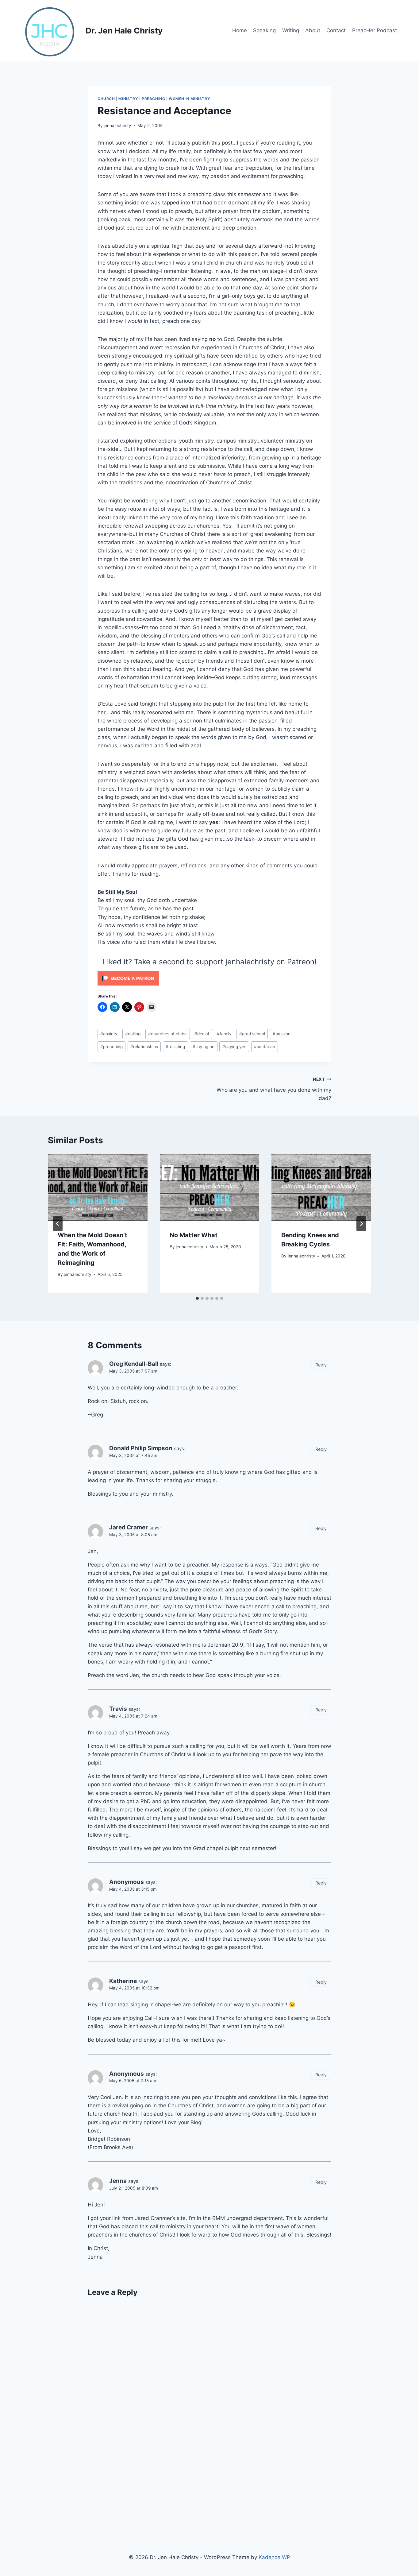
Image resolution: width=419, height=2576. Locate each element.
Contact (336, 30)
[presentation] (98, 1187)
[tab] (197, 1298)
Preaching (153, 99)
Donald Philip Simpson (141, 1448)
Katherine (123, 1981)
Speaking (264, 30)
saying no (204, 1047)
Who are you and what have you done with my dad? (274, 1089)
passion (282, 1034)
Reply (321, 1365)
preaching (111, 1047)
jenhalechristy (117, 126)
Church (106, 99)
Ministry (128, 99)
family (224, 1034)
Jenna (118, 2181)
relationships (144, 1047)
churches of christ (167, 1034)
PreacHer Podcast (375, 30)
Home (240, 30)
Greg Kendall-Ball (134, 1364)
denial (202, 1034)
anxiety (109, 1034)
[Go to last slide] (58, 1224)
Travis (118, 1709)
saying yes (234, 1047)
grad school (252, 1034)
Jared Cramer (129, 1527)
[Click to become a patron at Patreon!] (209, 978)
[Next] (361, 1224)
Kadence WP (274, 2557)
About (313, 30)
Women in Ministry (189, 99)
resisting (175, 1047)
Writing (291, 30)
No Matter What (194, 1235)
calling (133, 1034)
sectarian (265, 1047)
